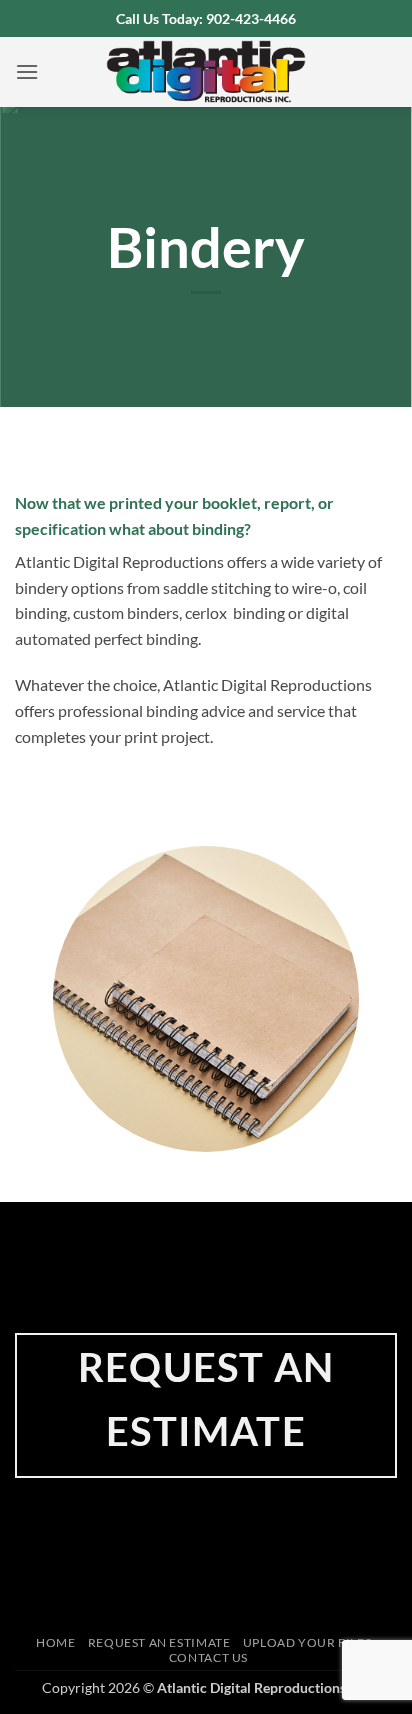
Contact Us (208, 1657)
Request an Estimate (159, 1642)
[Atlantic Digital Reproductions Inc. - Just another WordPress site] (206, 72)
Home (55, 1642)
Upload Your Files (307, 1642)
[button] (27, 71)
